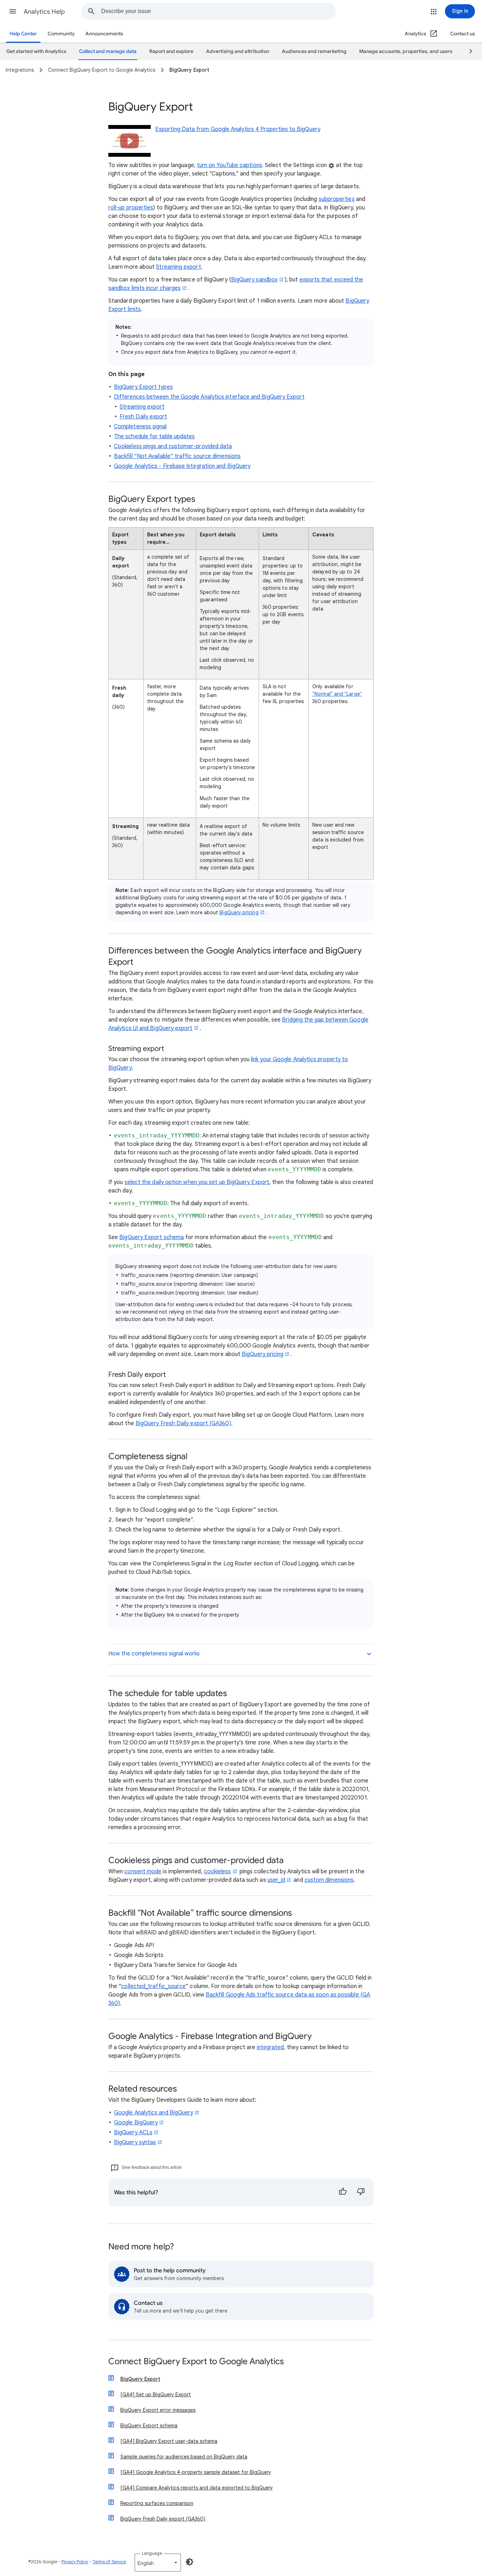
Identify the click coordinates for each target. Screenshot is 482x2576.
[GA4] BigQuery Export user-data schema (169, 2441)
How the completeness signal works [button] (154, 1654)
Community (61, 34)
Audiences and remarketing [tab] (314, 51)
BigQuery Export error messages (158, 2410)
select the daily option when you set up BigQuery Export (197, 1182)
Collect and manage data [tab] (108, 51)
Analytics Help (44, 12)
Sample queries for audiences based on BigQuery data (184, 2457)
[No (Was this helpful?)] (361, 2193)
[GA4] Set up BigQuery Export (156, 2394)
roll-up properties (131, 208)
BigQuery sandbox (254, 280)
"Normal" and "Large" (337, 694)
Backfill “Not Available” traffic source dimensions (177, 456)
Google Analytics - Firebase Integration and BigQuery (182, 466)
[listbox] (158, 2563)
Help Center (23, 34)
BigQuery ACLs (133, 2132)
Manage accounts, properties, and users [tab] (406, 51)
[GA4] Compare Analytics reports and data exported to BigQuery (197, 2488)
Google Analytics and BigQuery (153, 2113)
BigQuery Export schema (152, 1237)
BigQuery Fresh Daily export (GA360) (183, 1423)
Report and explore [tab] (171, 51)
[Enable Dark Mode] (189, 2562)
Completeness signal (140, 427)
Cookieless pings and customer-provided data (173, 446)
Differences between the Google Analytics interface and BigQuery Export (209, 397)
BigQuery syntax (135, 2142)
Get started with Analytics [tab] (36, 51)
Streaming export (178, 267)
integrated (270, 2047)
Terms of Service (109, 2562)
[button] (13, 11)
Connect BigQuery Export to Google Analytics (196, 2362)
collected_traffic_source (153, 1986)
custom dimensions (329, 1880)
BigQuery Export (140, 2379)
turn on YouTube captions (230, 165)
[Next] (468, 52)
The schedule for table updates (154, 436)
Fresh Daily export (143, 417)
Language (152, 2553)
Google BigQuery (136, 2123)
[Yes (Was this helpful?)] (343, 2193)
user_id (276, 1880)
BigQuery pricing (239, 912)
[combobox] (218, 11)
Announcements (104, 34)
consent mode (143, 1872)
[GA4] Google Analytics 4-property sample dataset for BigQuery (196, 2472)
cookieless (218, 1872)
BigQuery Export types (143, 387)
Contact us (463, 34)
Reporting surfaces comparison (157, 2503)
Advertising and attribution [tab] (238, 51)
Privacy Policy (75, 2562)
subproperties (337, 199)
